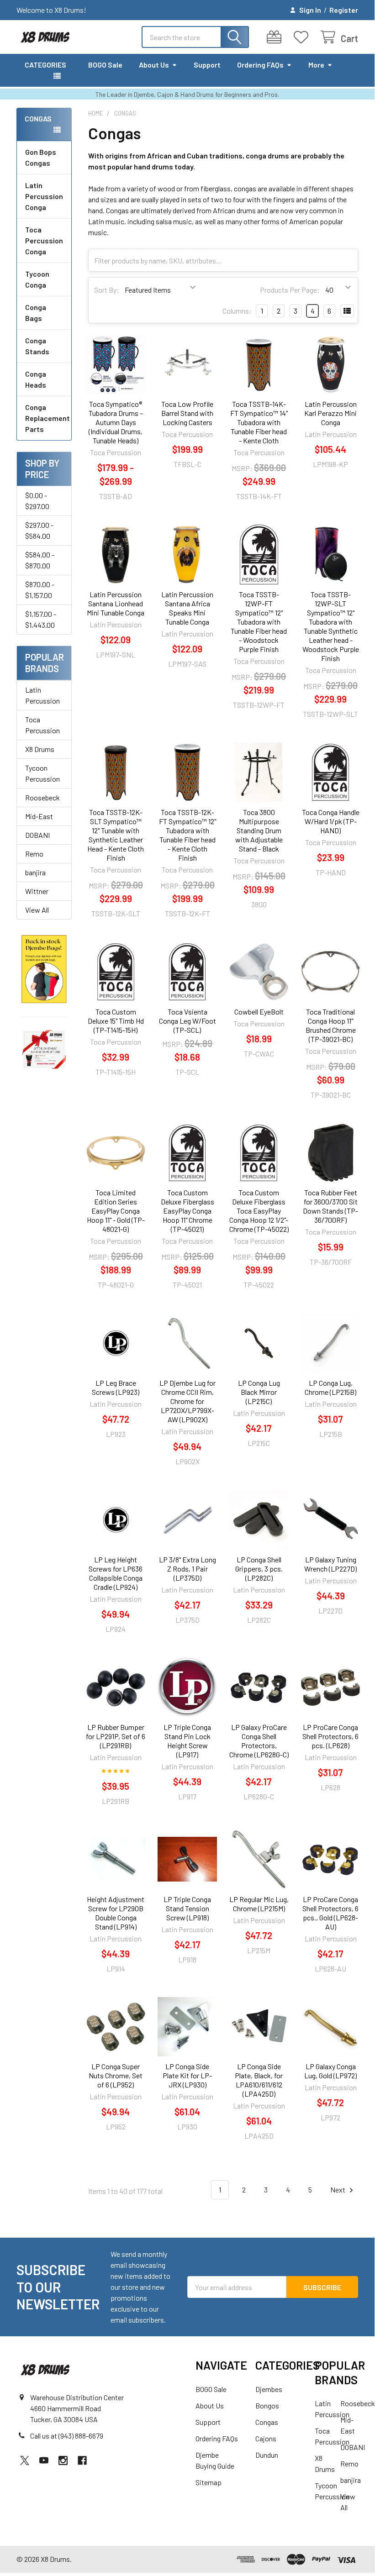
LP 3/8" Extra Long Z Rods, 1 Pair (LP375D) (187, 1569)
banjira (35, 872)
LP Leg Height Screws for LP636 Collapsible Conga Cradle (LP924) (116, 1573)
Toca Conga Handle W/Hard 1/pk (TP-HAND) (331, 821)
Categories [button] (45, 65)
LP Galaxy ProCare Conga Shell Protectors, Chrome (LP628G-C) (259, 1741)
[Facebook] (82, 2460)
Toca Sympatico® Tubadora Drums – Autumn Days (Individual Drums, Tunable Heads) (116, 422)
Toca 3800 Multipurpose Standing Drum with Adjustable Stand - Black (259, 830)
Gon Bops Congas (41, 157)
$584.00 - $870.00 (40, 560)
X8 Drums (40, 749)
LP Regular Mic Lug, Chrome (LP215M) (259, 1904)
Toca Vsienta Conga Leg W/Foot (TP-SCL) (187, 1021)
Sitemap (209, 2482)
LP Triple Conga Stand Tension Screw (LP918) (187, 1908)
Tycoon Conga (37, 279)
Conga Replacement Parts (48, 418)
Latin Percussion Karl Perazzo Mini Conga (330, 413)
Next (338, 2190)
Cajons (266, 2438)
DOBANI (37, 835)
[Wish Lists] (303, 37)
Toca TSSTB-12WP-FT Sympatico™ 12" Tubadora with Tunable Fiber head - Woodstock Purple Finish (259, 622)
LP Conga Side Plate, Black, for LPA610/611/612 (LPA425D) (259, 2080)
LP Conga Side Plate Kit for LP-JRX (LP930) (187, 2075)
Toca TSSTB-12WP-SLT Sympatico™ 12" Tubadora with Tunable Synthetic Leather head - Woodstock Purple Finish (331, 626)
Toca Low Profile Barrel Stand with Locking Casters (187, 413)
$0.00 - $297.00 (37, 501)
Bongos (267, 2405)
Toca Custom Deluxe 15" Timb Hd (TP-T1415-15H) (116, 1021)
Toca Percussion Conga (44, 240)
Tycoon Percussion (42, 773)
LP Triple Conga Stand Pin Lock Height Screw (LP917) (187, 1741)
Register (344, 10)
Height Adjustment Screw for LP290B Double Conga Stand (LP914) (116, 1913)
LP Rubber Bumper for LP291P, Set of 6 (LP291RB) (116, 1736)
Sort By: (107, 290)
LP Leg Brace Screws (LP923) (116, 1387)
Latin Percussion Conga (44, 196)
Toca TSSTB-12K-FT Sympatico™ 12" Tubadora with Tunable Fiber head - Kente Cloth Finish (187, 835)
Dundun (267, 2455)
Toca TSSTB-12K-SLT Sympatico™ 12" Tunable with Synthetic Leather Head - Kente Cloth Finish (116, 835)
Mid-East (39, 816)
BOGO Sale (105, 65)
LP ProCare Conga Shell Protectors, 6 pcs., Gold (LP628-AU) (330, 1913)
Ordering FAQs (260, 65)
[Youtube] (44, 2460)
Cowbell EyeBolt (259, 1012)
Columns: (237, 311)
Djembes (269, 2389)
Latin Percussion (42, 695)
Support (207, 65)
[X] (25, 2460)
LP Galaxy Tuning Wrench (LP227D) (330, 1564)
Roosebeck (42, 797)
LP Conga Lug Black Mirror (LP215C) (259, 1392)
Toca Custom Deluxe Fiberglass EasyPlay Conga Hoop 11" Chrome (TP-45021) (187, 1211)
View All (37, 910)
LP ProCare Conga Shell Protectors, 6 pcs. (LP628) (330, 1736)
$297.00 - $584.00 (39, 530)
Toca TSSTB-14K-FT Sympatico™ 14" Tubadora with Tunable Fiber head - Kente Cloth (259, 422)
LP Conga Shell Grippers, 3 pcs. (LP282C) (259, 1569)
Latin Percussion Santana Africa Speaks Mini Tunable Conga (187, 608)
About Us (154, 65)
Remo (34, 854)
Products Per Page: (290, 290)
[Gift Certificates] (276, 37)
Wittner (37, 891)
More (316, 65)
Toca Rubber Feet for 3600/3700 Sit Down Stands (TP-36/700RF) (330, 1206)
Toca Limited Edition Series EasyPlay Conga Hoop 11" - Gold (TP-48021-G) (116, 1211)
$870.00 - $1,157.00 (40, 590)
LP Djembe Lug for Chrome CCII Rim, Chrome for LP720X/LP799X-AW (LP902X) (187, 1401)
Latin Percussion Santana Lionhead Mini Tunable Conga (116, 603)
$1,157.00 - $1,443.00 (41, 619)
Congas (267, 2422)
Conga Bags (36, 313)
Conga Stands (37, 346)
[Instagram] (63, 2460)
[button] (44, 969)
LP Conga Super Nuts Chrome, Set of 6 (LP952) (116, 2075)
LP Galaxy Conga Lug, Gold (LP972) (330, 2071)
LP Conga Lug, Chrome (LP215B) (330, 1387)
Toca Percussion (42, 725)
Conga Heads (36, 379)
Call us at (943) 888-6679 (67, 2436)
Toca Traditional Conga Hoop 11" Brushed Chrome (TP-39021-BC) (331, 1025)
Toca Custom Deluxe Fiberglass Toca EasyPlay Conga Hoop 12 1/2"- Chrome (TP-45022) (259, 1211)
